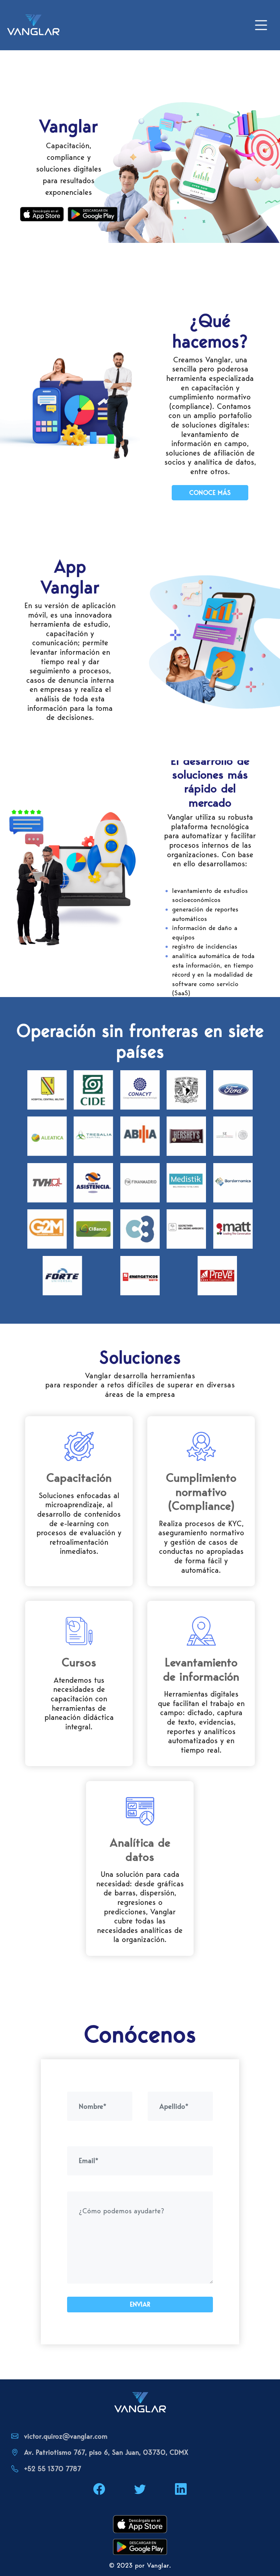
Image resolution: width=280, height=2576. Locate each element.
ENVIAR (140, 2304)
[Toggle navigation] (261, 25)
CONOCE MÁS (210, 493)
